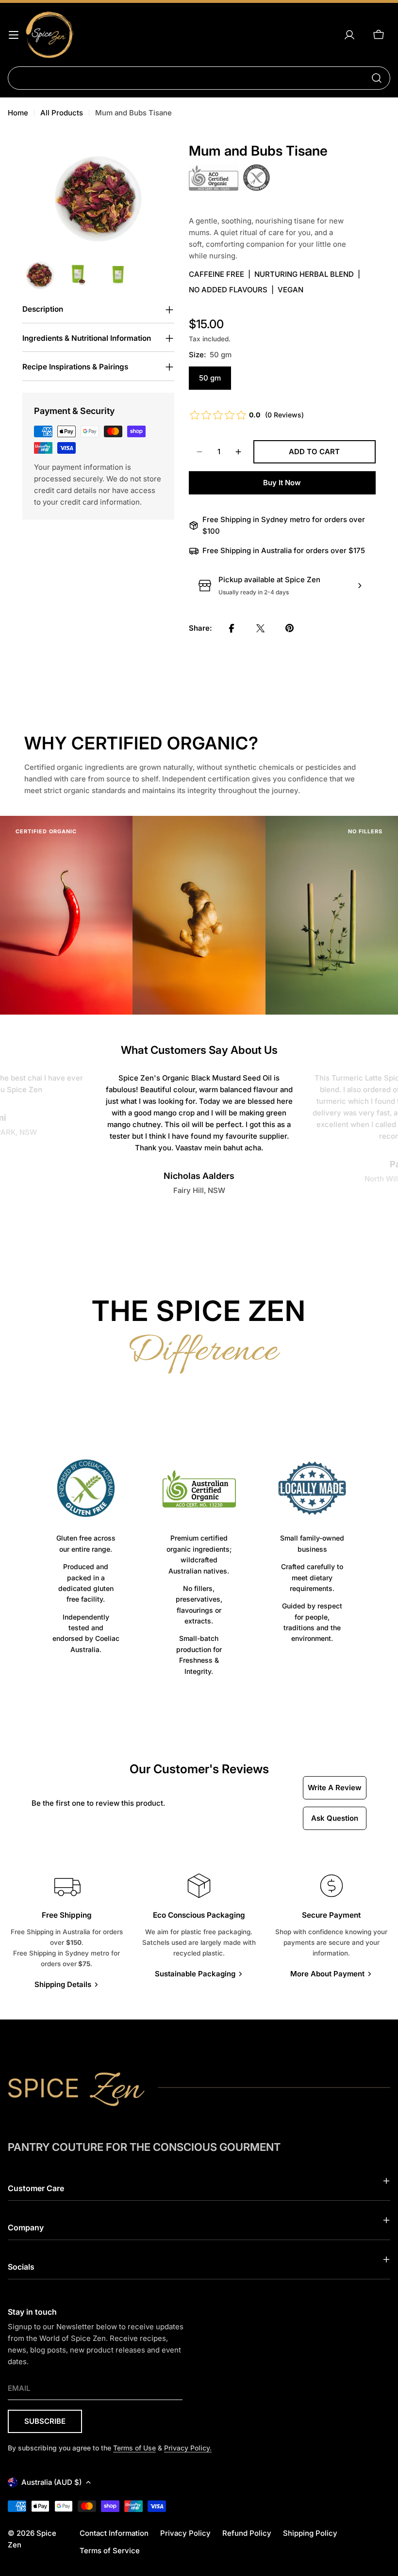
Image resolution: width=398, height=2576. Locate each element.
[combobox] (199, 78)
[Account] (349, 35)
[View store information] (360, 586)
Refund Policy (247, 2533)
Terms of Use (134, 2448)
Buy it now (282, 483)
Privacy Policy (185, 2533)
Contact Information (114, 2533)
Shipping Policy (310, 2533)
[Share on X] (261, 628)
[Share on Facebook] (232, 628)
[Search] (377, 78)
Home (18, 113)
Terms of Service (110, 2551)
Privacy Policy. (188, 2448)
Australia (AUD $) (51, 2482)
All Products (62, 113)
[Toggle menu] (14, 35)
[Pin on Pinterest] (290, 628)
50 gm (210, 378)
